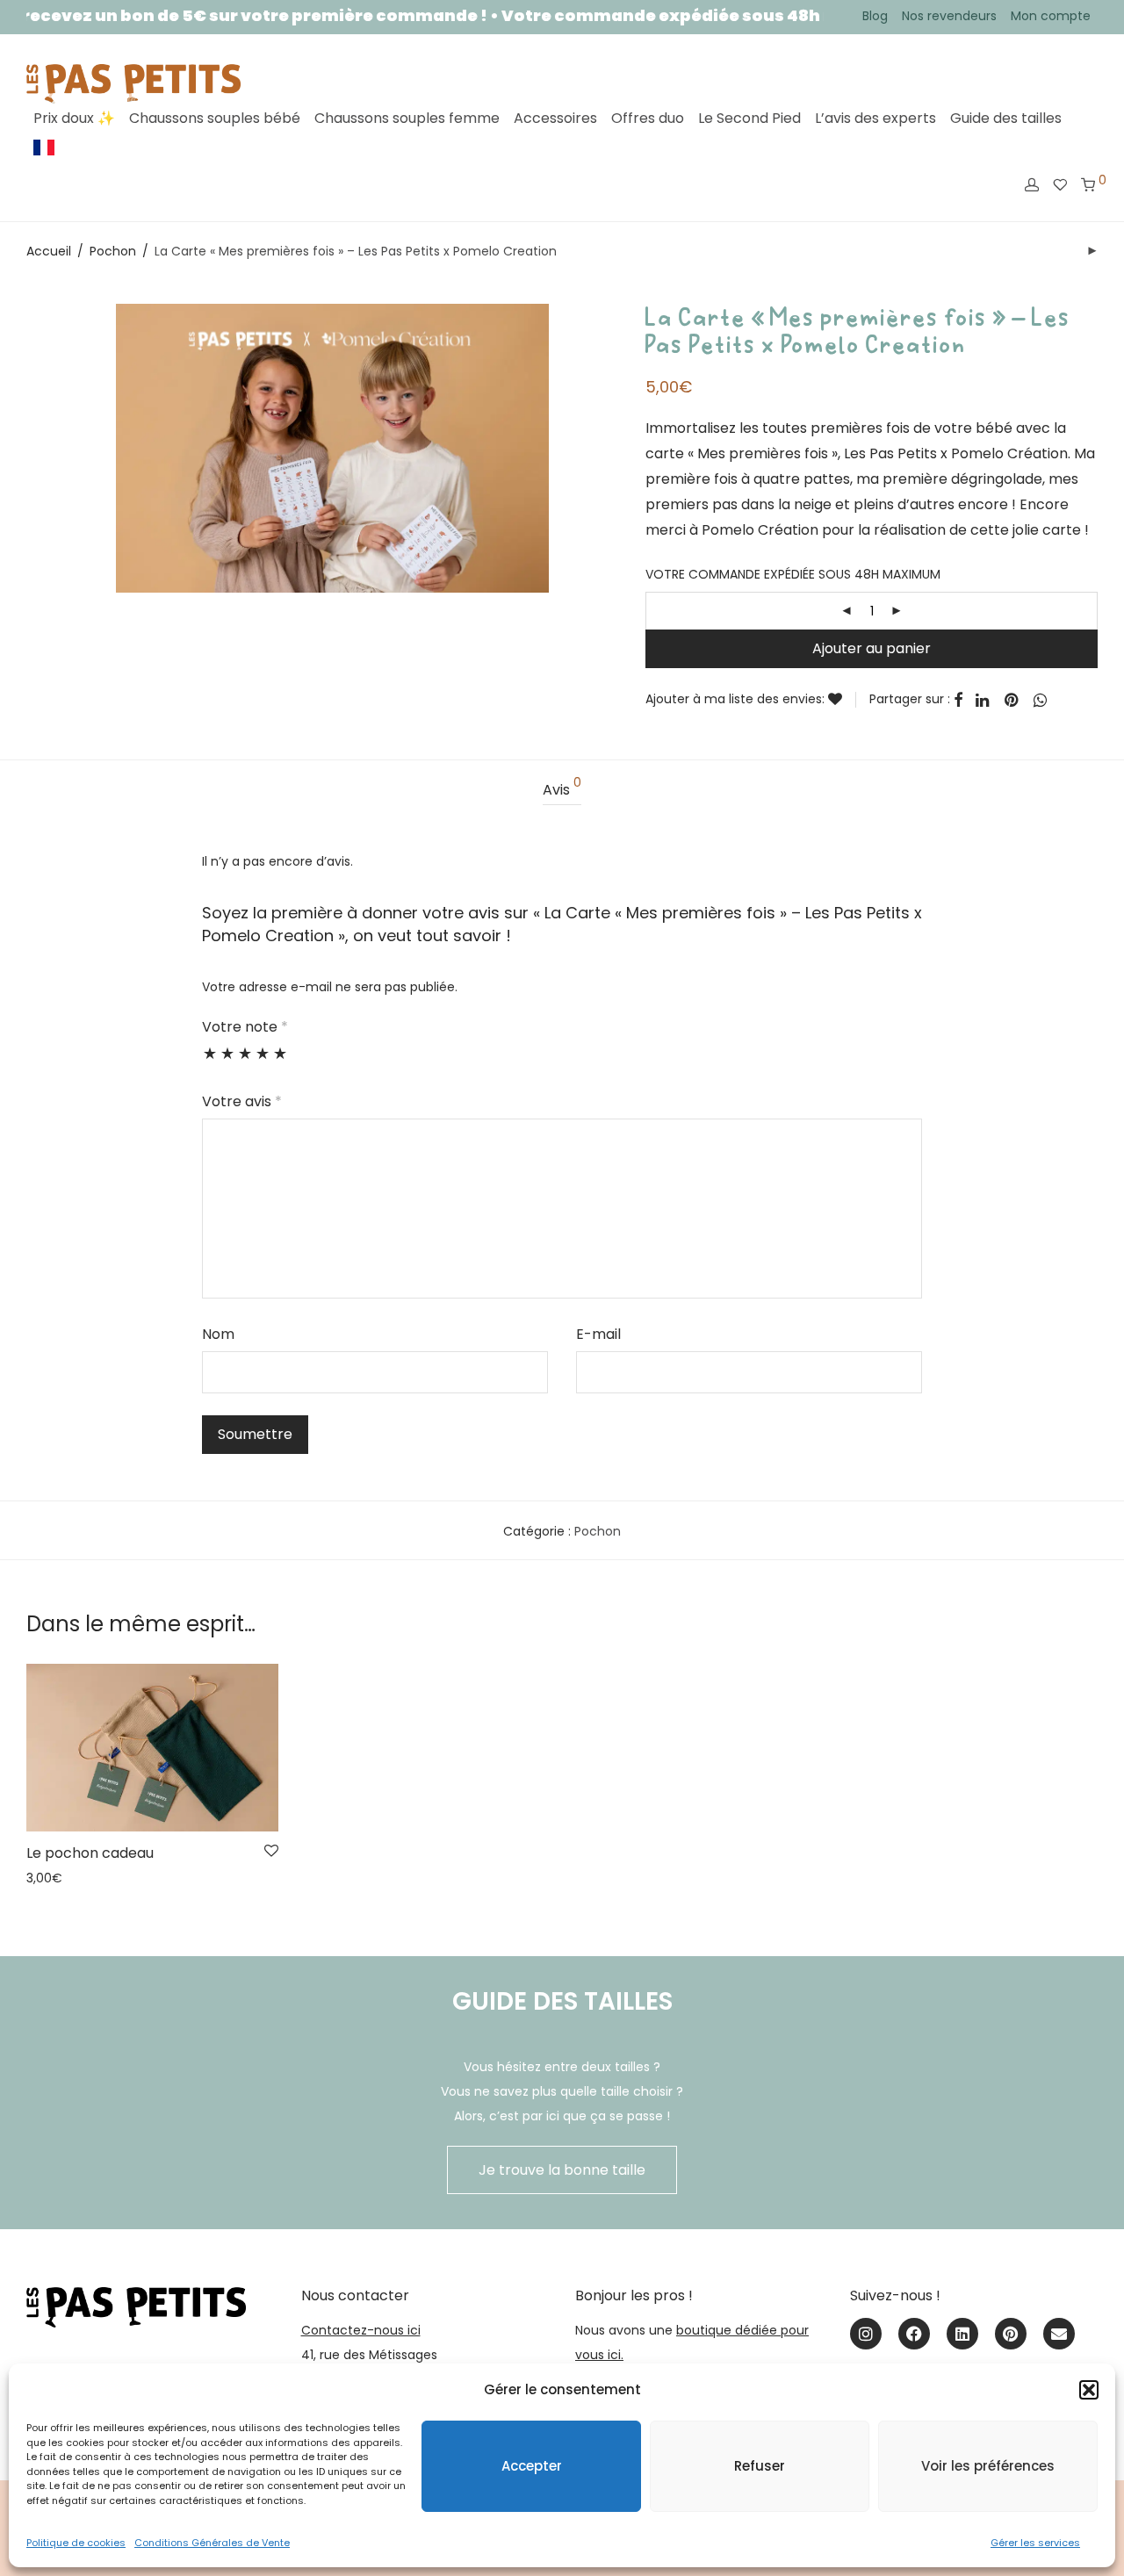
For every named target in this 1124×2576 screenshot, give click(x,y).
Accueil (49, 251)
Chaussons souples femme (407, 118)
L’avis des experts (875, 118)
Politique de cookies (76, 2543)
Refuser (760, 2466)
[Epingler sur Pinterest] (1012, 701)
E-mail (598, 1334)
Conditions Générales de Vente (212, 2543)
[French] (44, 148)
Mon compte (1051, 16)
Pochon (113, 251)
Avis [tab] (562, 788)
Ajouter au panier (872, 648)
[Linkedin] (962, 2334)
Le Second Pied (749, 118)
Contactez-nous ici (361, 2330)
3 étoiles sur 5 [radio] (245, 1061)
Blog (875, 16)
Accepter (532, 2466)
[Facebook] (914, 2334)
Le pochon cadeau (90, 1853)
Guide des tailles (1006, 118)
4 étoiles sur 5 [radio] (263, 1061)
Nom (218, 1334)
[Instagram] (866, 2334)
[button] (1089, 2390)
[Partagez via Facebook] (958, 701)
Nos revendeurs (949, 16)
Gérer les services (1035, 2543)
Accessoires (555, 118)
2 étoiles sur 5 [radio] (227, 1061)
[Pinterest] (1011, 2334)
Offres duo (648, 118)
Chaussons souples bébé (215, 118)
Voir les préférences (988, 2466)
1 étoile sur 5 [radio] (210, 1061)
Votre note (245, 1027)
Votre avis (242, 1101)
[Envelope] (1059, 2334)
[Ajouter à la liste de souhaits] (842, 700)
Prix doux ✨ (74, 118)
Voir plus (47, 1878)
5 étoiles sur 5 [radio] (280, 1061)
